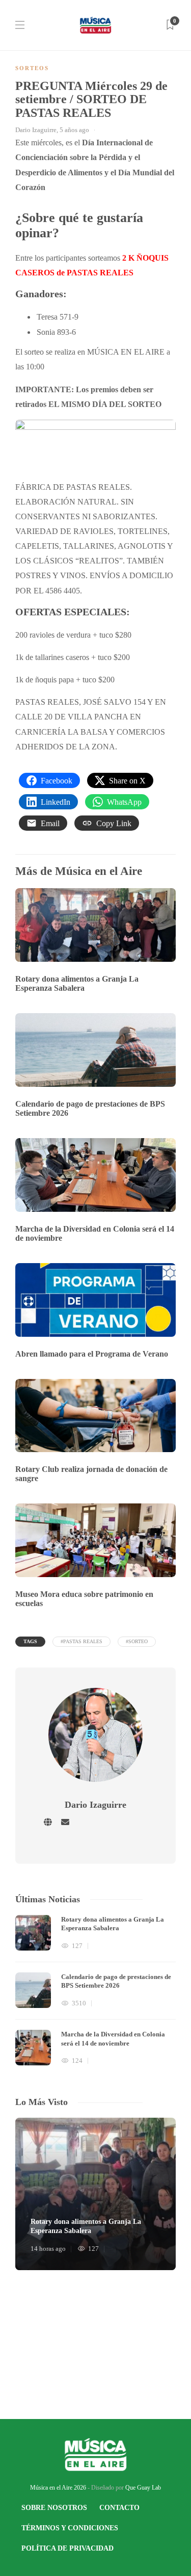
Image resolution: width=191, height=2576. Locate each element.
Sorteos (32, 68)
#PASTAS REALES (81, 1641)
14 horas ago (48, 2249)
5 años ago (74, 130)
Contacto (119, 2508)
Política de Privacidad (67, 2548)
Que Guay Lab (143, 2488)
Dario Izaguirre (36, 130)
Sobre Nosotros (54, 2508)
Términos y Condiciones (70, 2528)
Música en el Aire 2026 (58, 2488)
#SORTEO (137, 1641)
